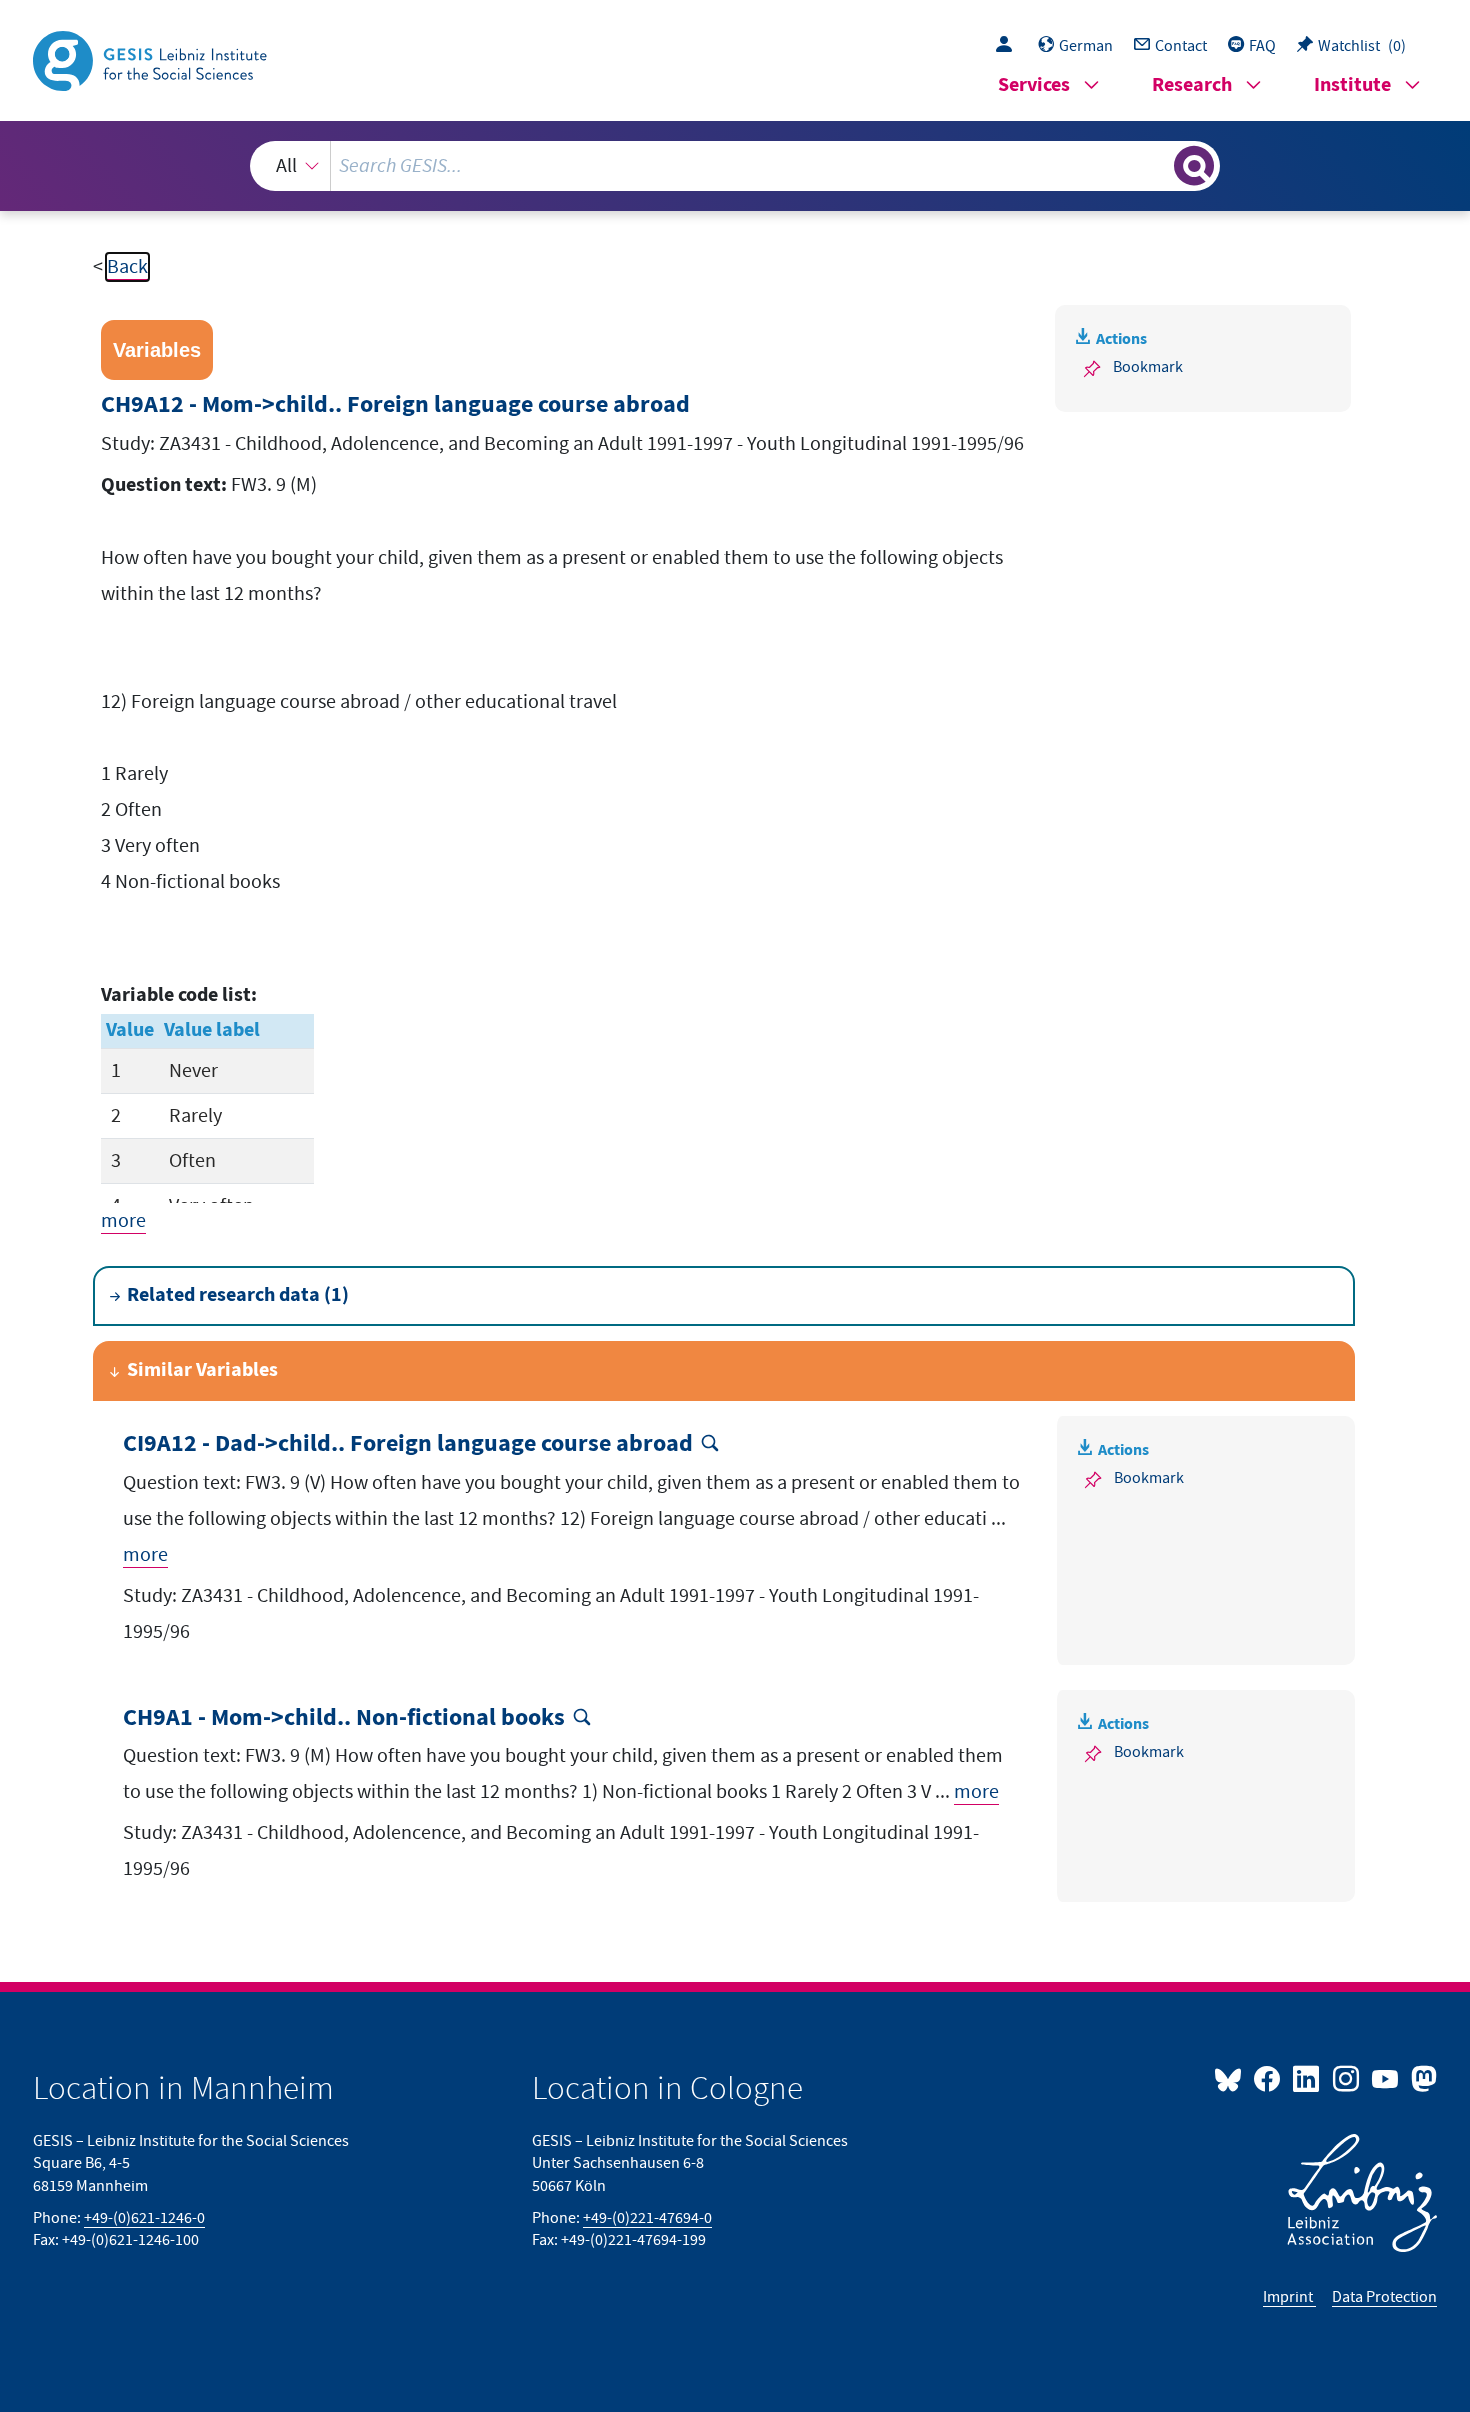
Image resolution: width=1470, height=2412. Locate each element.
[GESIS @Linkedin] (1307, 2078)
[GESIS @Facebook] (1268, 2078)
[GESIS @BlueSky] (1232, 2078)
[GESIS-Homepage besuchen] (152, 59)
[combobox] (735, 166)
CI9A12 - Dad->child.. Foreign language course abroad (408, 1444)
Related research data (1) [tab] (238, 1295)
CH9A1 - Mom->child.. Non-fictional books (344, 1718)
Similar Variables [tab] (202, 1370)
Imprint (1289, 2297)
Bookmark (1148, 367)
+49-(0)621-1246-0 (144, 2218)
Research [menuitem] (1192, 85)
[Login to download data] (1009, 46)
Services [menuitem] (1034, 85)
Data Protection (1384, 2297)
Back (127, 267)
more (123, 1221)
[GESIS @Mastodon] (1421, 2078)
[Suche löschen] (1157, 165)
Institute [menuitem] (1352, 85)
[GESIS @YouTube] (1386, 2078)
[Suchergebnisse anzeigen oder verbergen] (1194, 166)
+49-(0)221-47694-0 (647, 2218)
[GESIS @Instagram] (1346, 2078)
